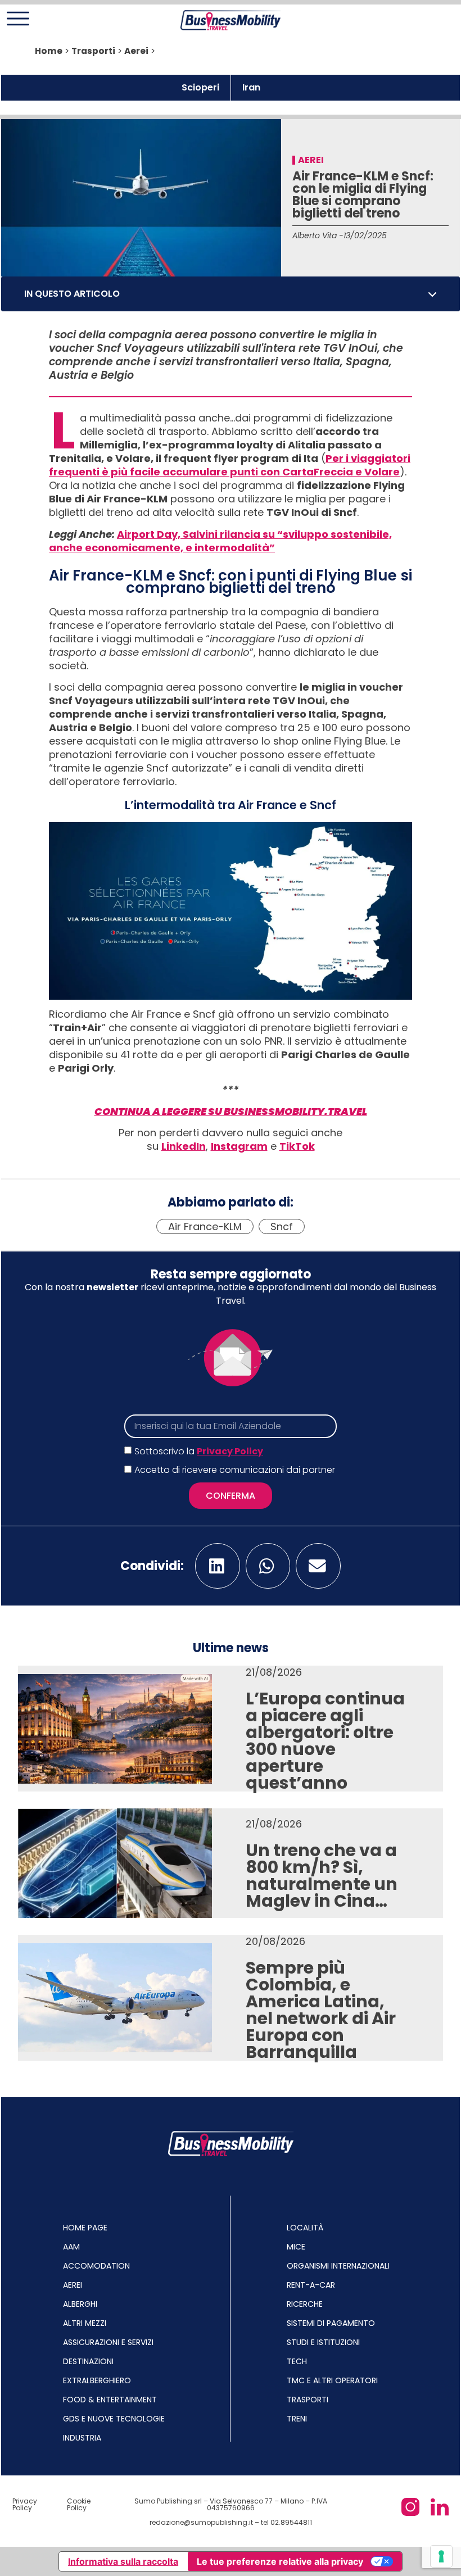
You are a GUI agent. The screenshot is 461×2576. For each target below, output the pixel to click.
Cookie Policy (79, 2504)
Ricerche (305, 2304)
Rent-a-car (311, 2285)
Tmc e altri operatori (332, 2380)
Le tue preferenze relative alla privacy (280, 2561)
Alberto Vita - (318, 235)
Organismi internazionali (338, 2266)
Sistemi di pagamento (331, 2323)
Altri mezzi (85, 2323)
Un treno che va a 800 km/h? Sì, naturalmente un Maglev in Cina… (322, 1876)
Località (305, 2228)
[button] (432, 294)
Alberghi (80, 2304)
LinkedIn (184, 1146)
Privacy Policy (230, 1451)
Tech (297, 2361)
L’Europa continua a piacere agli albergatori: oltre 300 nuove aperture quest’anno (325, 1741)
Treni (297, 2419)
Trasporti (93, 51)
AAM (71, 2247)
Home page (85, 2228)
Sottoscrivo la (199, 1451)
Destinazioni (88, 2361)
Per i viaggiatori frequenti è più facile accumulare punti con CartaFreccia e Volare (230, 465)
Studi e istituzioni (323, 2342)
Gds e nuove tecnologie (114, 2419)
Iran (251, 87)
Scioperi (200, 87)
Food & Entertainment (110, 2400)
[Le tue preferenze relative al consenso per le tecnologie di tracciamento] (441, 2556)
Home (49, 51)
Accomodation (96, 2266)
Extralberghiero (97, 2380)
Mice (296, 2247)
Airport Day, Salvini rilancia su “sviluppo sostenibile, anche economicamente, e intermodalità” (220, 541)
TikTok (297, 1146)
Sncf (282, 1226)
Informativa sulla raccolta (123, 2561)
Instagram (239, 1146)
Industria (82, 2438)
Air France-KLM (205, 1226)
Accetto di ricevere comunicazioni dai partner (235, 1470)
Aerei (136, 51)
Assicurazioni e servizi (108, 2342)
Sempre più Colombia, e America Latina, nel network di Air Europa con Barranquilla (321, 2010)
